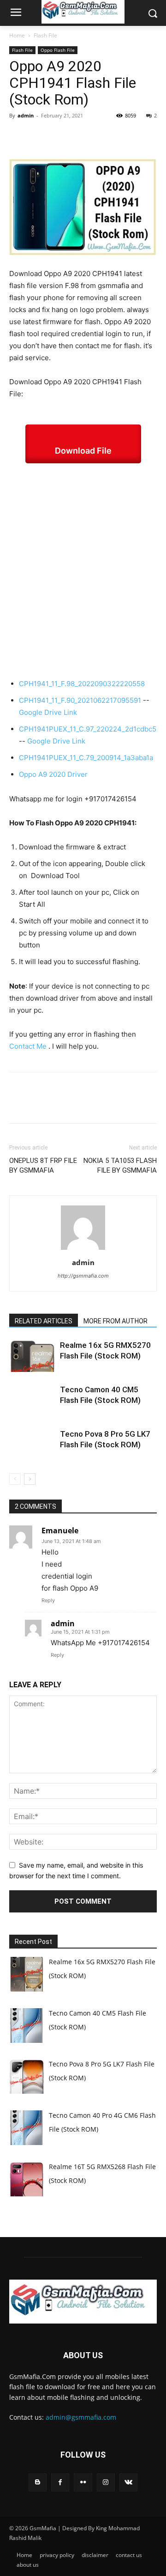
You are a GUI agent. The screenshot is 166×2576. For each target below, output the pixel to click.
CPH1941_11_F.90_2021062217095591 (80, 700)
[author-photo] (83, 1250)
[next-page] (30, 1479)
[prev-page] (15, 1479)
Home (17, 35)
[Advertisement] (83, 571)
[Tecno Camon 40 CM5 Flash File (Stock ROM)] (32, 1400)
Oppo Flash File (58, 50)
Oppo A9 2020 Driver (53, 774)
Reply (48, 1600)
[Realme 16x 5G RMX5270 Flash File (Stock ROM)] (32, 1356)
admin (26, 115)
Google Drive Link (48, 712)
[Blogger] (38, 2482)
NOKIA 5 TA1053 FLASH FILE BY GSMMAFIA (120, 1165)
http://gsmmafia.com (83, 1276)
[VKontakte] (128, 2482)
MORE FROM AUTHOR (116, 1321)
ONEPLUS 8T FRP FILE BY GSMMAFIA (43, 1165)
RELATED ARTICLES (44, 1321)
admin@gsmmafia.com (81, 2417)
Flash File (45, 35)
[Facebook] (18, 136)
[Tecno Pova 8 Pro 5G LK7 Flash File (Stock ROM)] (32, 1445)
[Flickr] (83, 2482)
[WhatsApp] (82, 136)
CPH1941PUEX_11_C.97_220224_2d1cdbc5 (88, 729)
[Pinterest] (61, 136)
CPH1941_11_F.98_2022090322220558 (82, 684)
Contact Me (28, 1046)
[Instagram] (106, 2482)
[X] (40, 136)
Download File (83, 451)
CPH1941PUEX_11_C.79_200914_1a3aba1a (86, 758)
